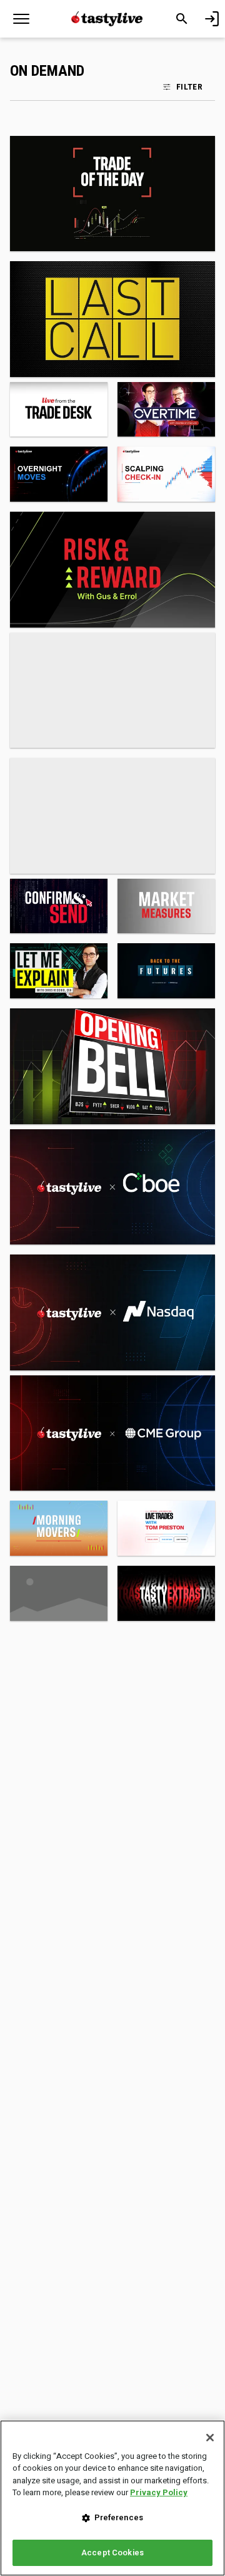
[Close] (210, 2438)
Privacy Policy (159, 2492)
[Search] (182, 19)
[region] (112, 2498)
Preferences (119, 2517)
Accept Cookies (112, 2553)
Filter (189, 86)
